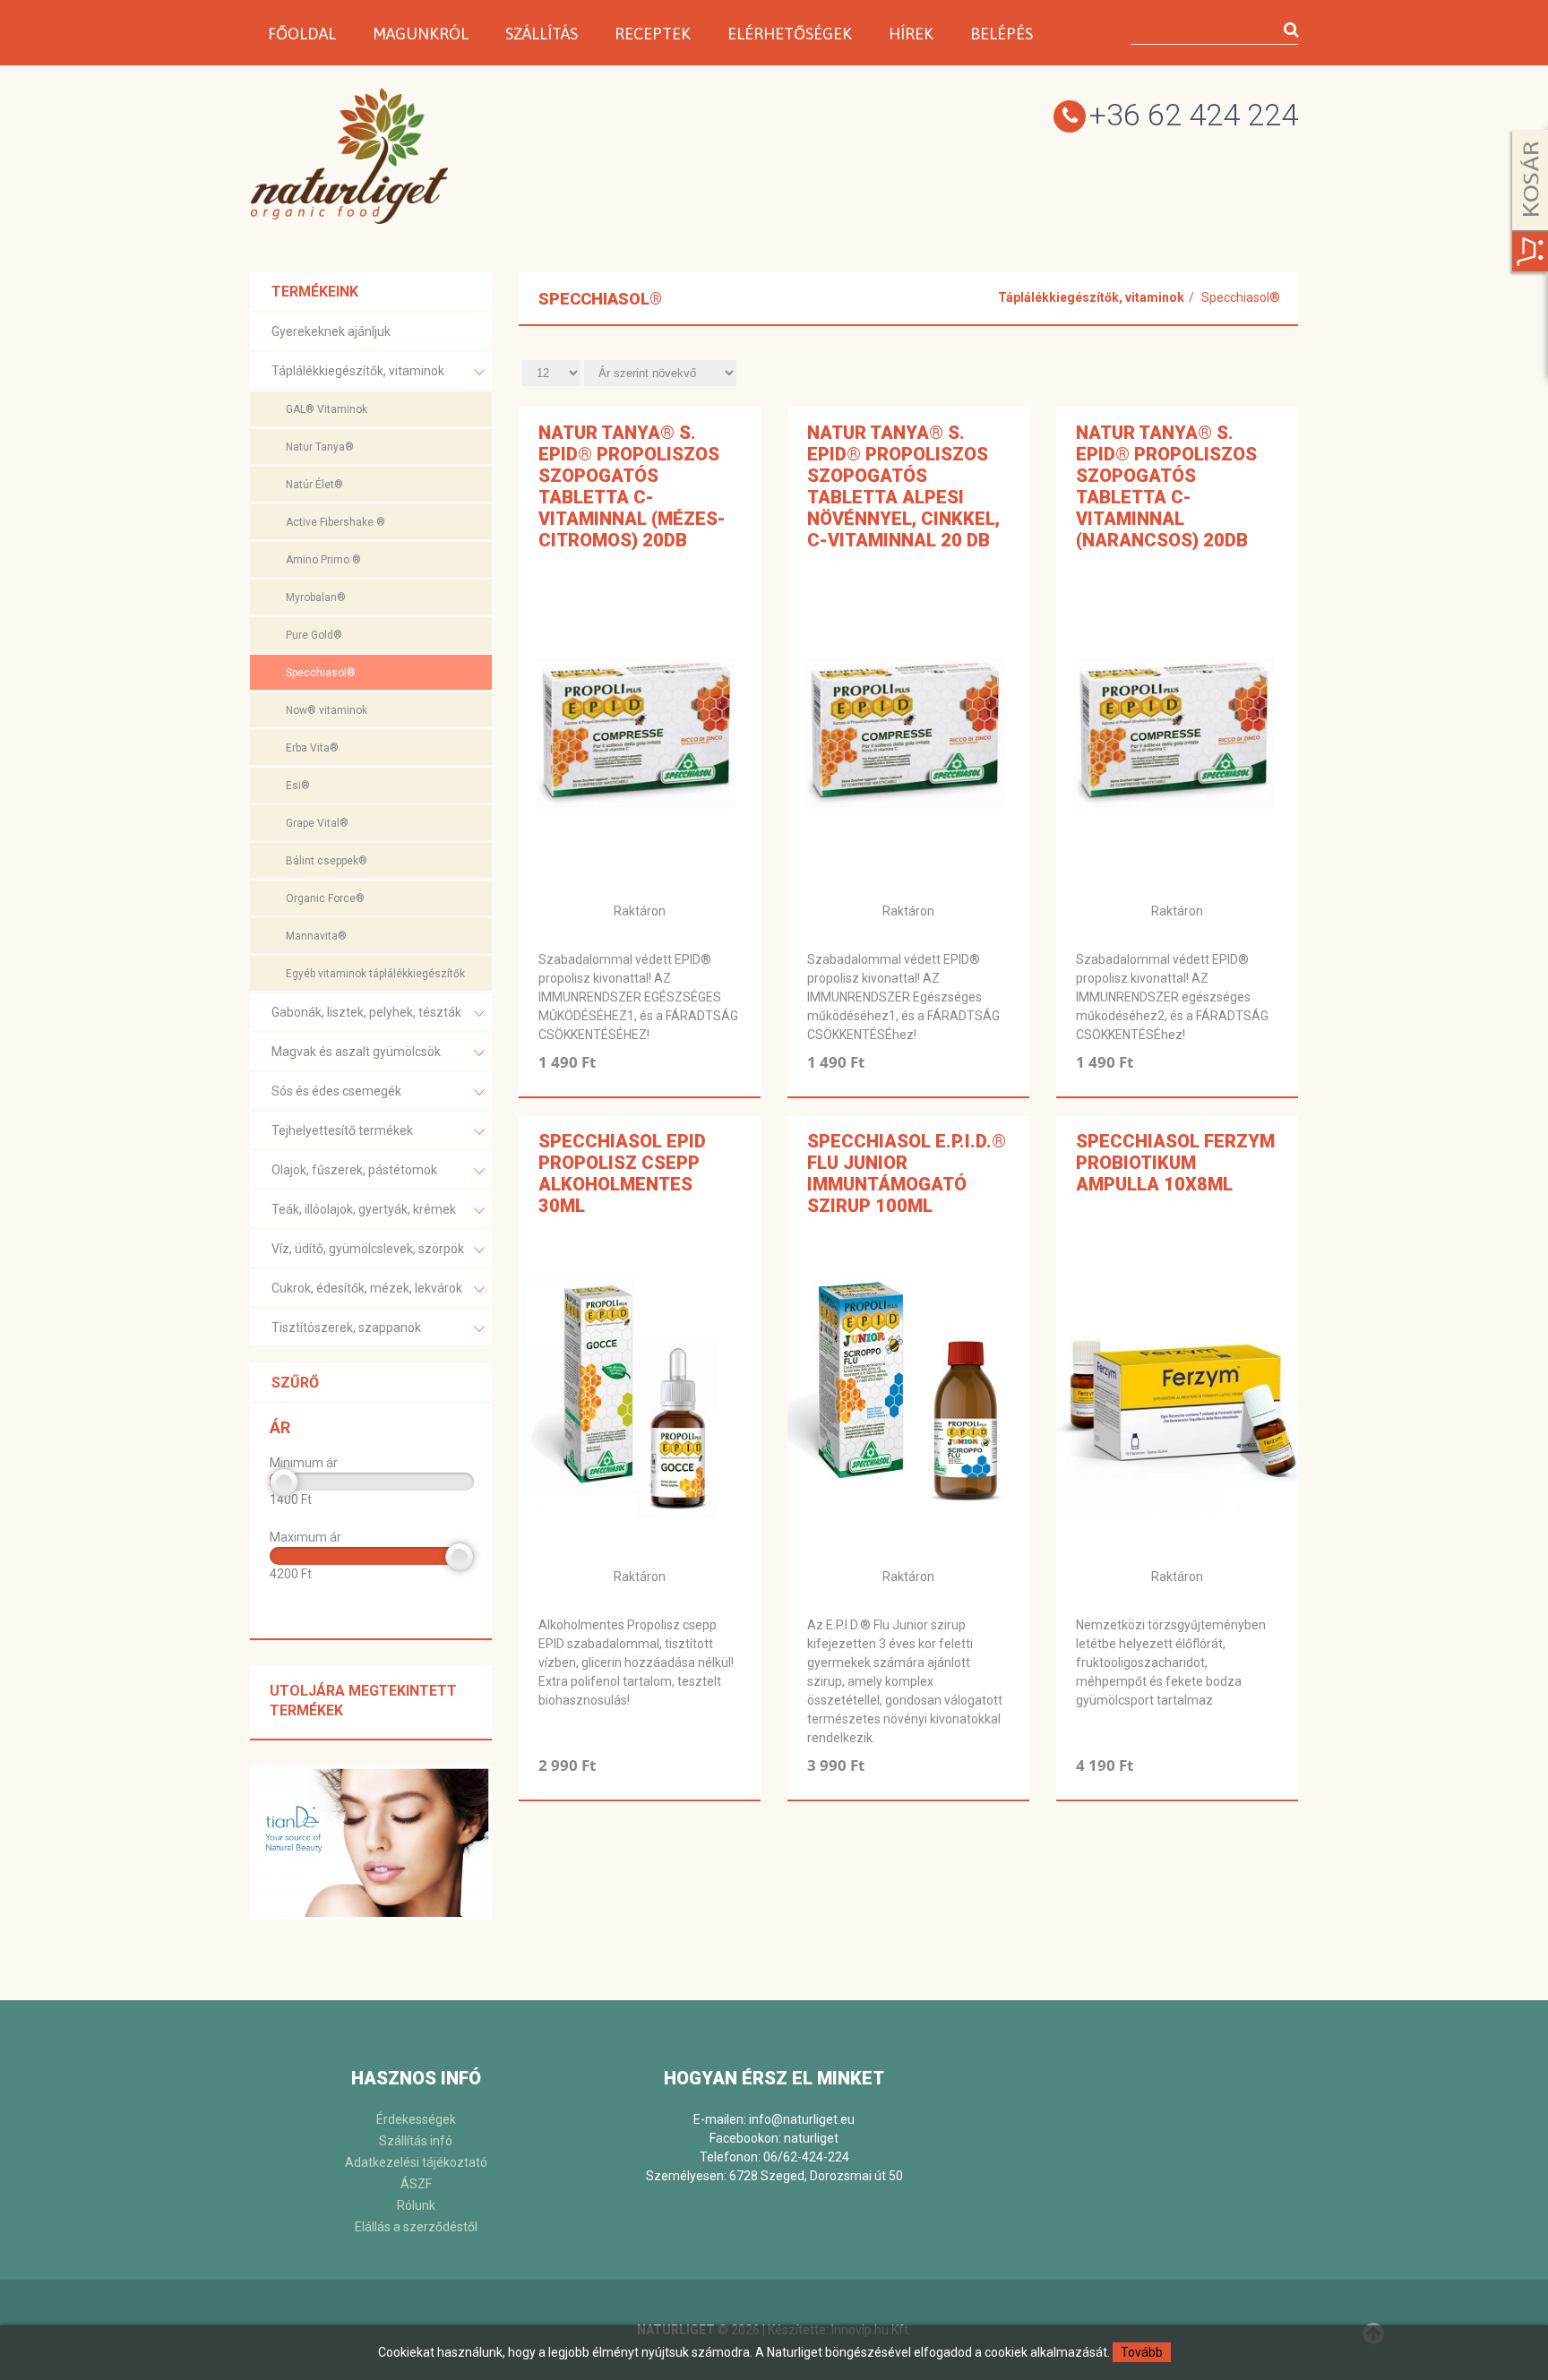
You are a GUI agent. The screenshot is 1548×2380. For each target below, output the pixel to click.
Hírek (911, 34)
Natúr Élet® (314, 485)
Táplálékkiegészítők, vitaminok (358, 371)
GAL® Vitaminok (327, 409)
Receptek (653, 34)
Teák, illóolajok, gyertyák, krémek (364, 1209)
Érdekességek (416, 2119)
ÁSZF (416, 2184)
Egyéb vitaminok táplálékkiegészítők (375, 974)
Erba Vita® (312, 748)
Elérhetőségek (790, 34)
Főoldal (302, 34)
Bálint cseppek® (327, 861)
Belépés (1002, 34)
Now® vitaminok (327, 710)
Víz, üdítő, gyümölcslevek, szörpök (368, 1249)
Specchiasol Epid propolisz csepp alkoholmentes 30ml (622, 1173)
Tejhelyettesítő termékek (342, 1130)
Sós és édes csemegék (336, 1091)
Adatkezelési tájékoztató (416, 2162)
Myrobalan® (316, 597)
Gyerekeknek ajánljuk (331, 331)
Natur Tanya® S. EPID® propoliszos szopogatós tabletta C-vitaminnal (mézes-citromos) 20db (632, 486)
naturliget (811, 2138)
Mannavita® (316, 936)
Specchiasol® (321, 673)
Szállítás (542, 34)
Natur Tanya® (320, 447)
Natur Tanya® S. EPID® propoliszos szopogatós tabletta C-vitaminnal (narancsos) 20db (1166, 486)
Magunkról (421, 34)
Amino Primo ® (323, 560)
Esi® (298, 786)
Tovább (1142, 2352)
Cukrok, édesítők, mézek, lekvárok (367, 1288)
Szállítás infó (416, 2141)
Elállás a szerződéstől (416, 2227)
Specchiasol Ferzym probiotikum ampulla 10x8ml (1175, 1163)
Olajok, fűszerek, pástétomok (354, 1170)
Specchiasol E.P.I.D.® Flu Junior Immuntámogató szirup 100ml (907, 1173)
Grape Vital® (317, 823)
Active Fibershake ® (335, 522)
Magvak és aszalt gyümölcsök (356, 1052)
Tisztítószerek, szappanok (346, 1327)
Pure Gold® (314, 635)
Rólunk (416, 2205)
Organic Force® (325, 898)
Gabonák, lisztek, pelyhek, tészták (366, 1012)
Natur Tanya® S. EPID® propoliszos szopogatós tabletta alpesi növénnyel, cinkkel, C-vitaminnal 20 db (903, 486)
